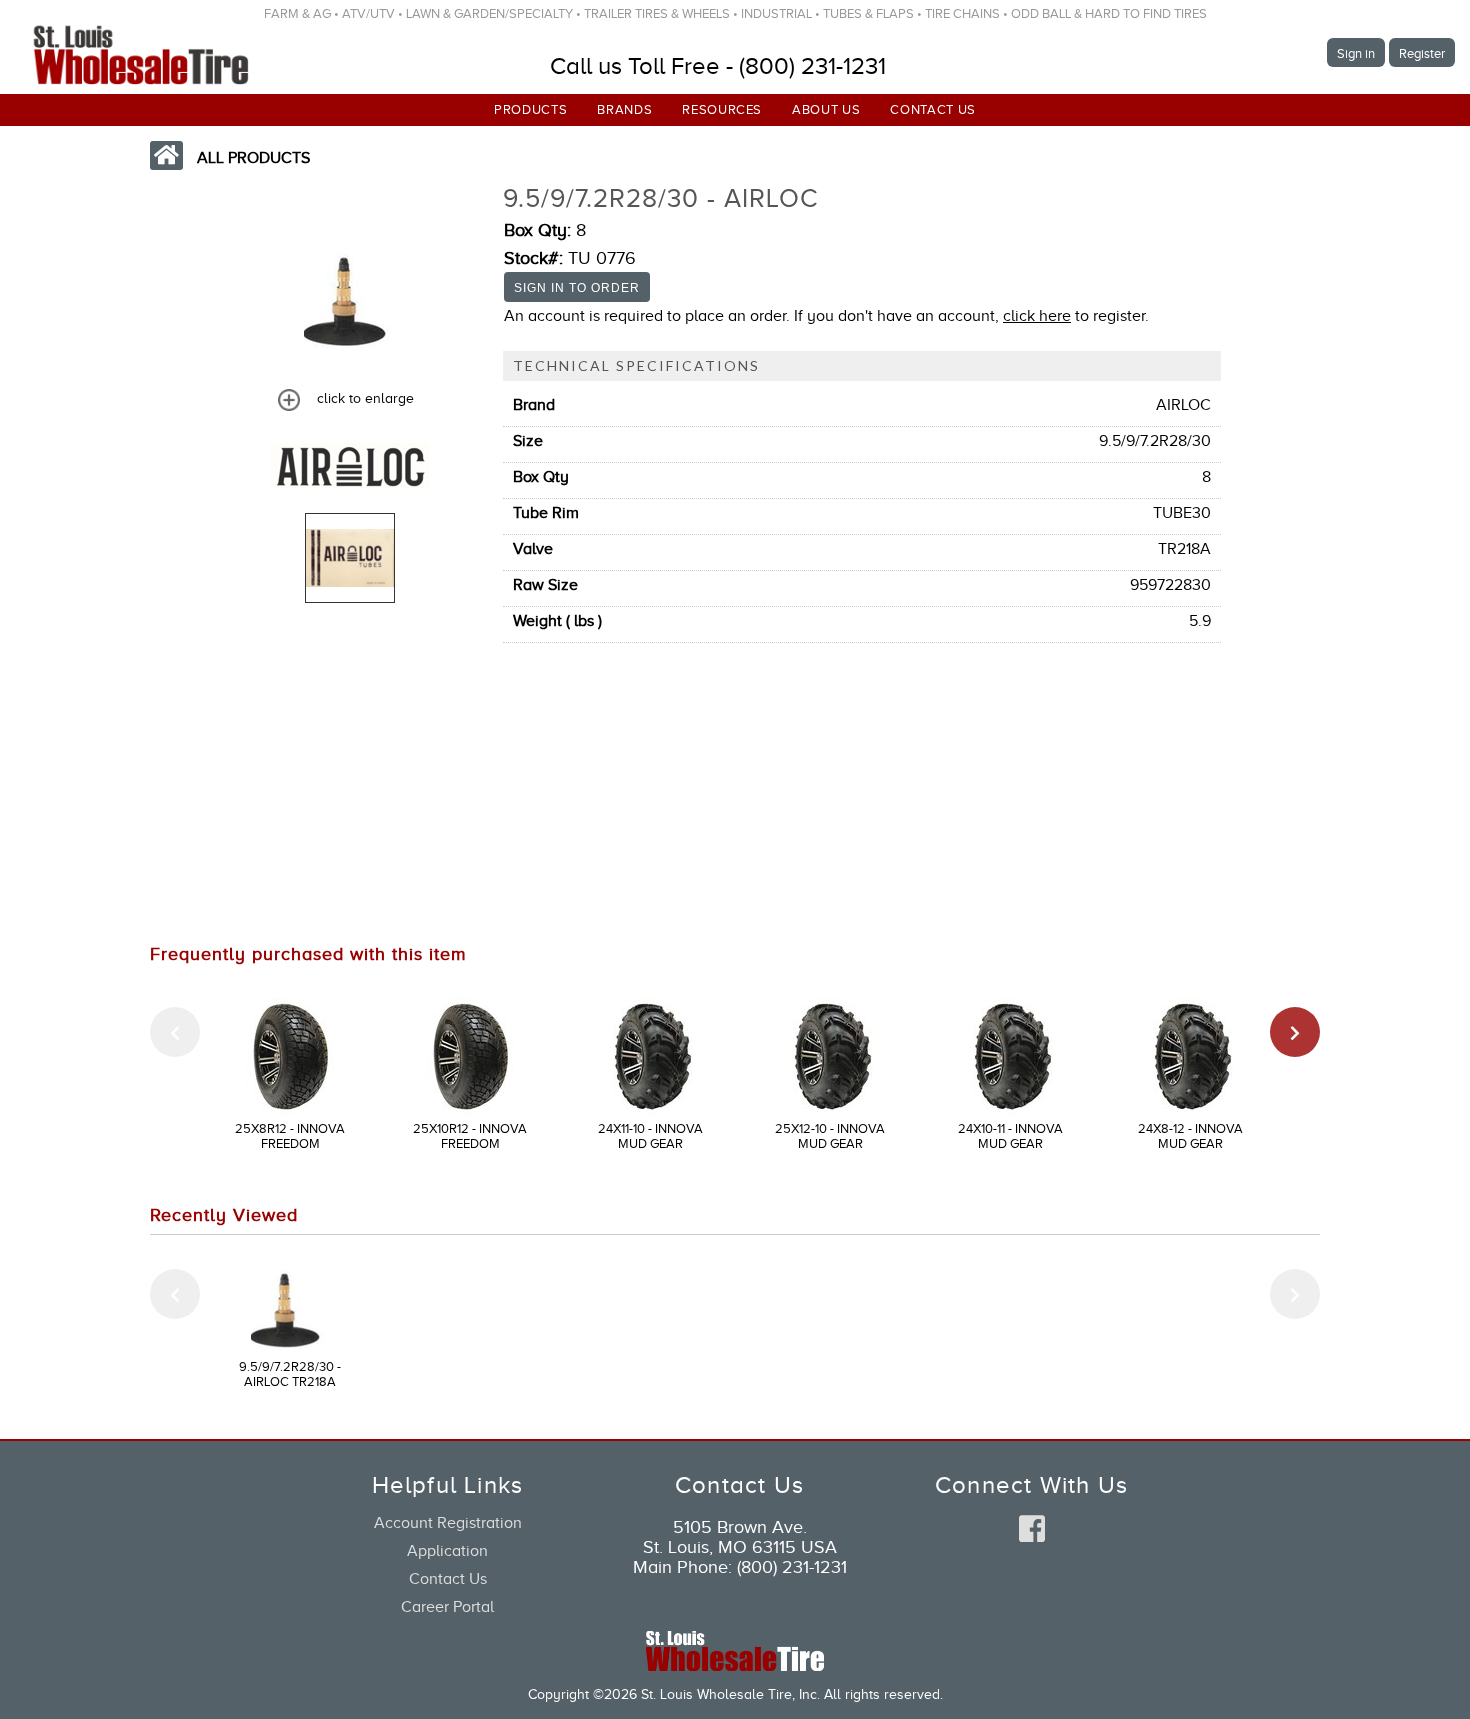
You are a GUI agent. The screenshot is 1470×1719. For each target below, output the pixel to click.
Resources (722, 109)
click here (1037, 316)
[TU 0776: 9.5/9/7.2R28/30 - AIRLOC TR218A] (350, 558)
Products (530, 109)
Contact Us (933, 109)
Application (447, 1551)
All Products (253, 158)
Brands (624, 109)
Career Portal (447, 1607)
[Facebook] (1032, 1530)
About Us (826, 109)
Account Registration (448, 1523)
